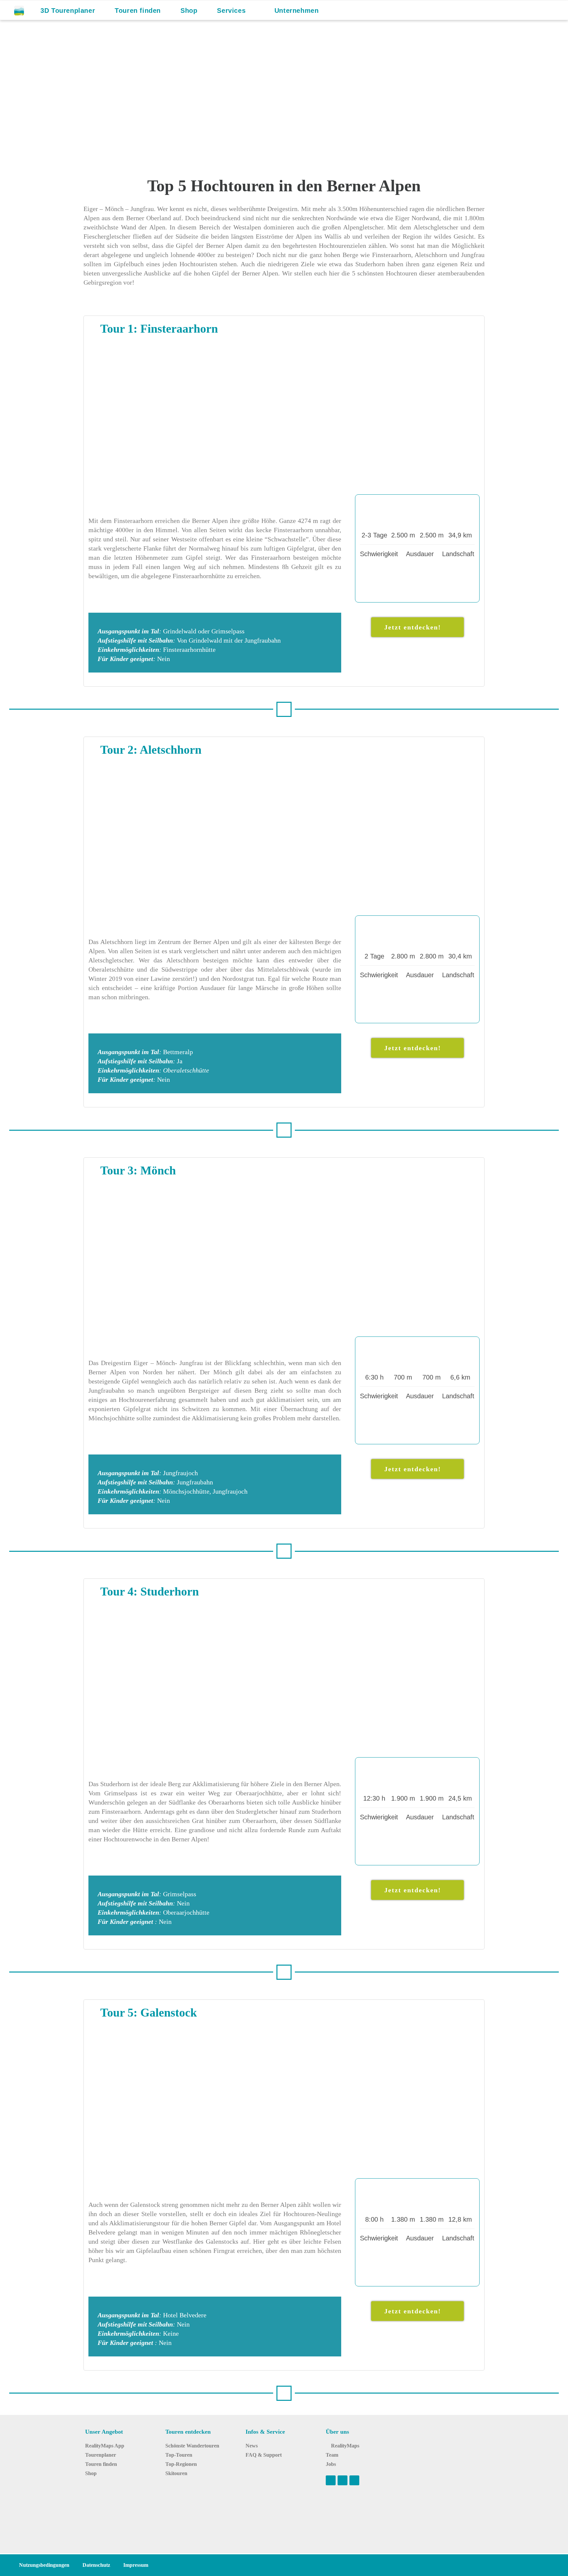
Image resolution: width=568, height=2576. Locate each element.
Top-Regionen (181, 2464)
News (252, 2446)
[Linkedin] (354, 2480)
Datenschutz (96, 2565)
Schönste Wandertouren (192, 2446)
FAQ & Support (264, 2455)
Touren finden (101, 2464)
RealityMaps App (105, 2446)
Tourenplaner (101, 2455)
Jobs (331, 2464)
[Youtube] (331, 2480)
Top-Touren (179, 2455)
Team (332, 2455)
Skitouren (176, 2473)
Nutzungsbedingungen (44, 2565)
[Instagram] (343, 2480)
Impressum (136, 2565)
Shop (91, 2473)
